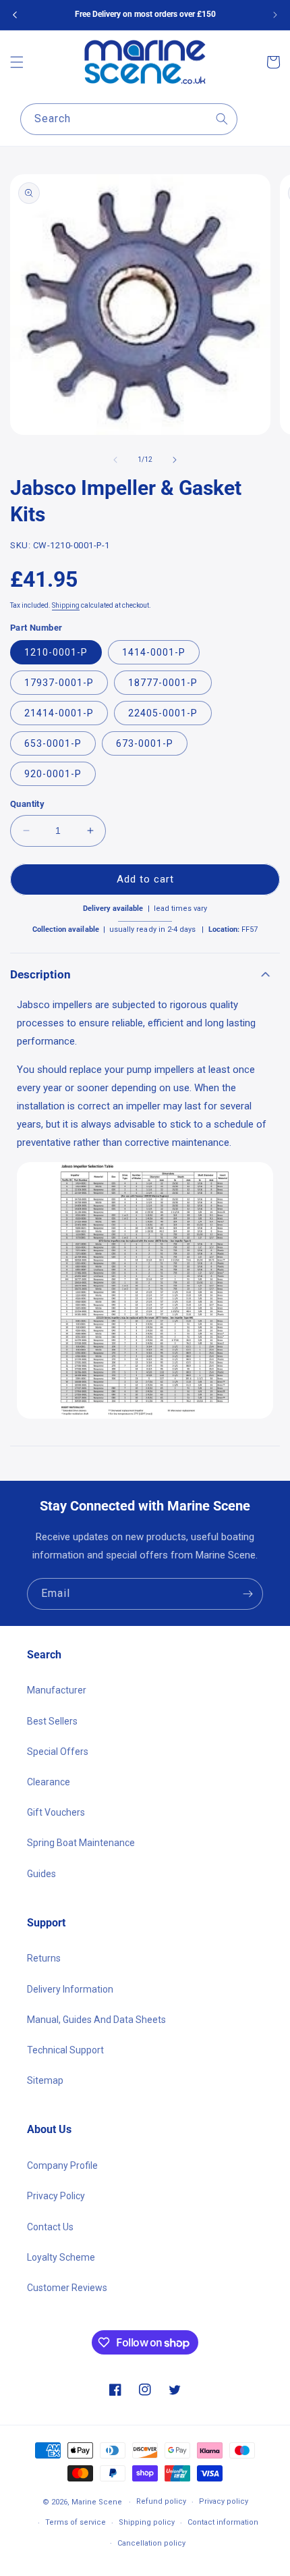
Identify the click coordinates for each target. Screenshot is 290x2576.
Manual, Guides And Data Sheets (96, 2020)
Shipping (66, 605)
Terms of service (76, 2522)
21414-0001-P (59, 713)
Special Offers (58, 1752)
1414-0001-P (154, 652)
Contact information (223, 2522)
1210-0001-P (56, 652)
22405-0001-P (163, 713)
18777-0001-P (163, 683)
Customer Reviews (67, 2288)
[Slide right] (175, 460)
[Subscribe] (248, 1594)
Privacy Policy (56, 2196)
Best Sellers (52, 1721)
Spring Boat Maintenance (81, 1843)
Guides (41, 1874)
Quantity (27, 804)
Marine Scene (97, 2502)
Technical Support (65, 2050)
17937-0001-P (59, 683)
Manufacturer (57, 1690)
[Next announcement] (275, 15)
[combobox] (129, 119)
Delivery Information (70, 1989)
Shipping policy (147, 2522)
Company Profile (62, 2165)
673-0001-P (145, 743)
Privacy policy (224, 2501)
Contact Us (50, 2227)
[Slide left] (115, 460)
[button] (17, 62)
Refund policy (161, 2501)
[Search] (222, 119)
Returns (44, 1958)
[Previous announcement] (15, 15)
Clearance (49, 1782)
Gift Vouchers (56, 1812)
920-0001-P (53, 774)
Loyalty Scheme (61, 2257)
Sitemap (45, 2080)
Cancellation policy (151, 2543)
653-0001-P (53, 743)
